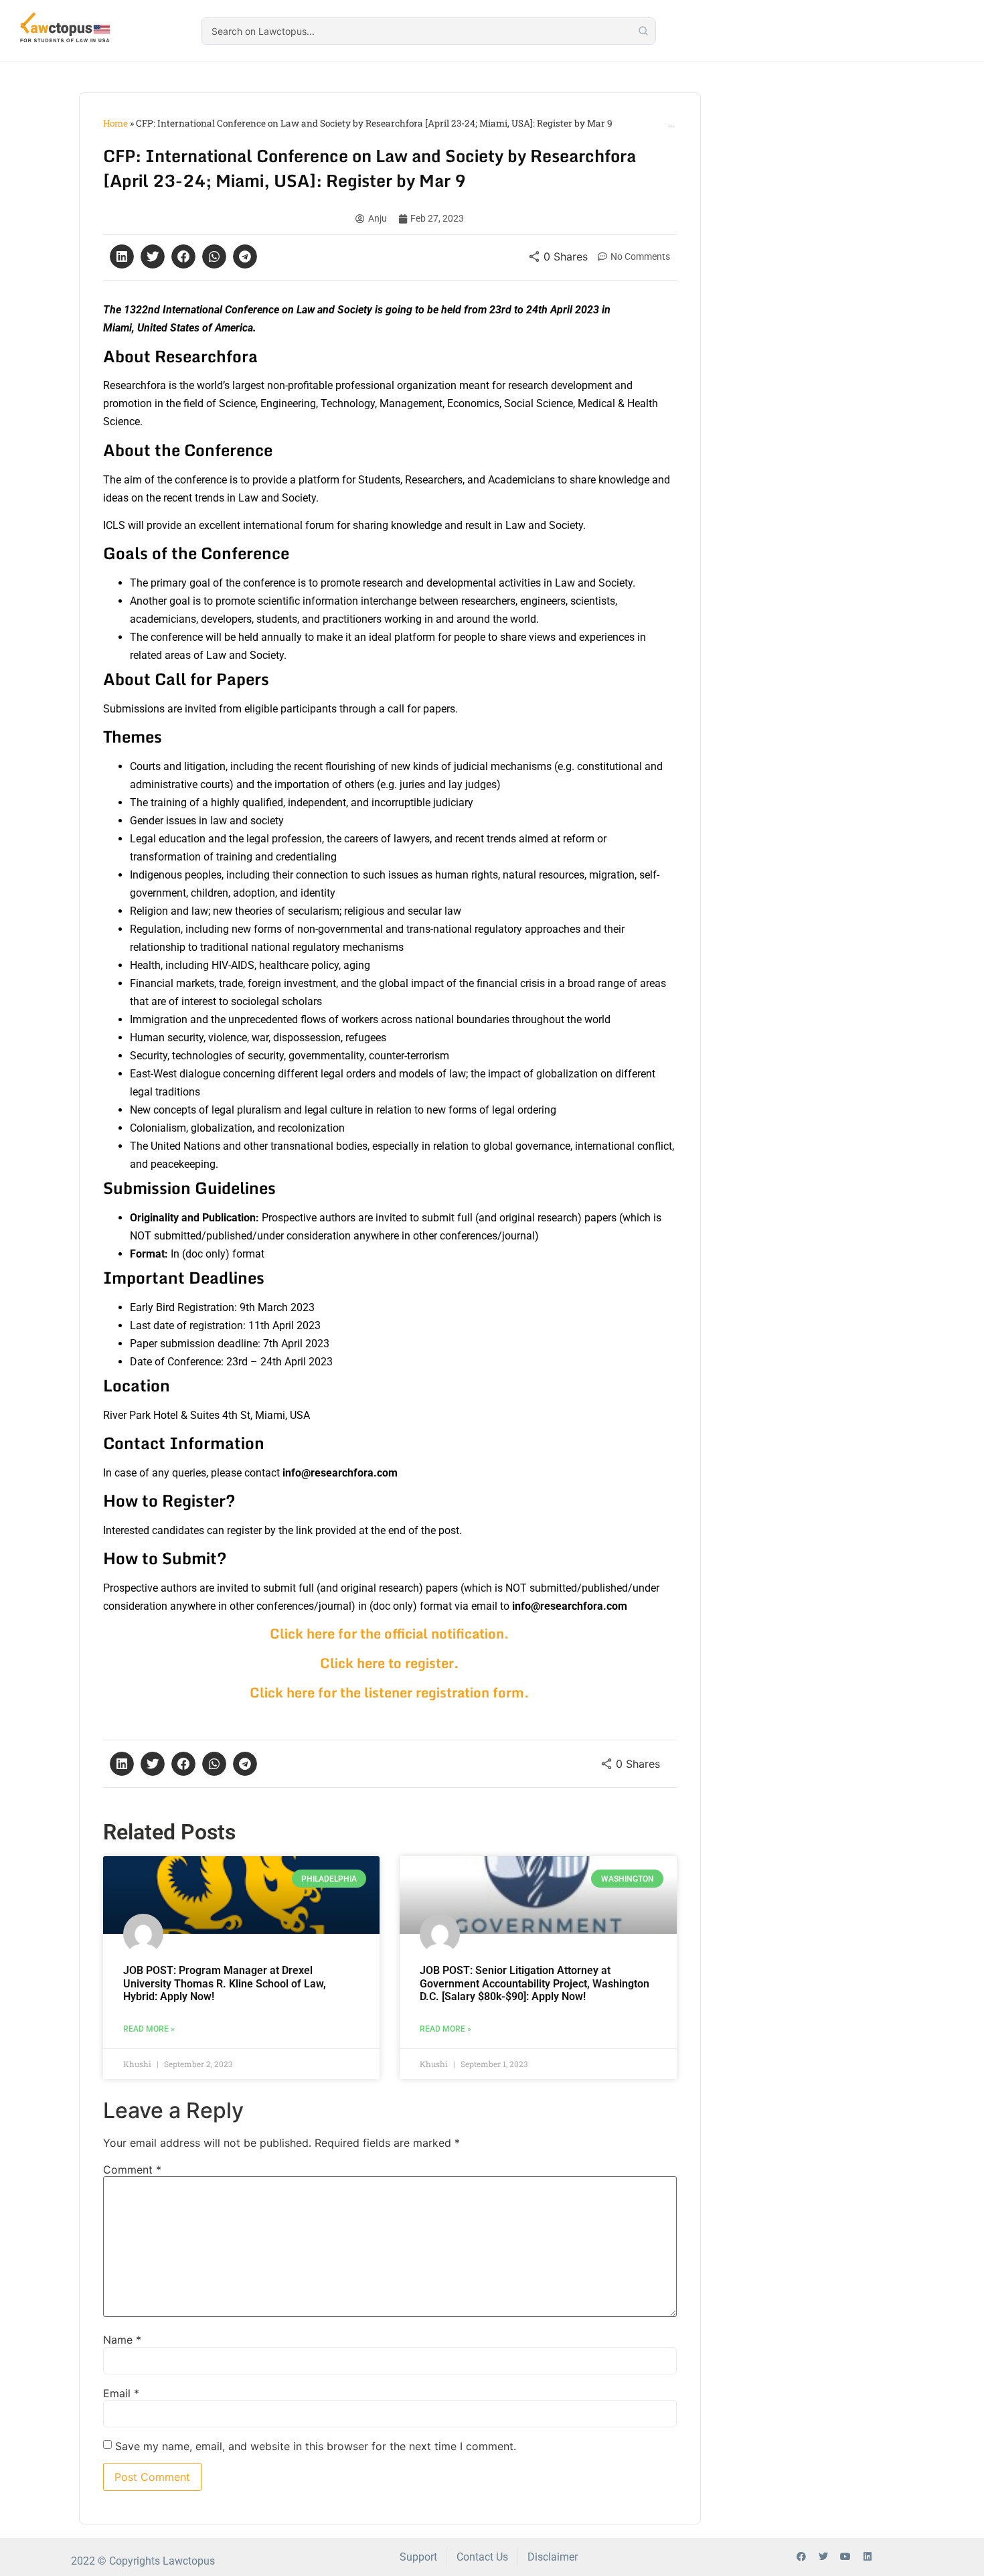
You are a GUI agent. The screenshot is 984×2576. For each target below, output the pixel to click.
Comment (132, 2170)
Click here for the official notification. (390, 1634)
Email (121, 2393)
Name (122, 2340)
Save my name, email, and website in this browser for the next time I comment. (316, 2446)
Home (115, 123)
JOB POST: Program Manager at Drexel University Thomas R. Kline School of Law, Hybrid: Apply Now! (225, 1983)
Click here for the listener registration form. (390, 1692)
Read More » (149, 2029)
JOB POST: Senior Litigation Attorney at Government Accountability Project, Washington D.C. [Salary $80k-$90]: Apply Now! (535, 1983)
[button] (122, 256)
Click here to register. (390, 1663)
